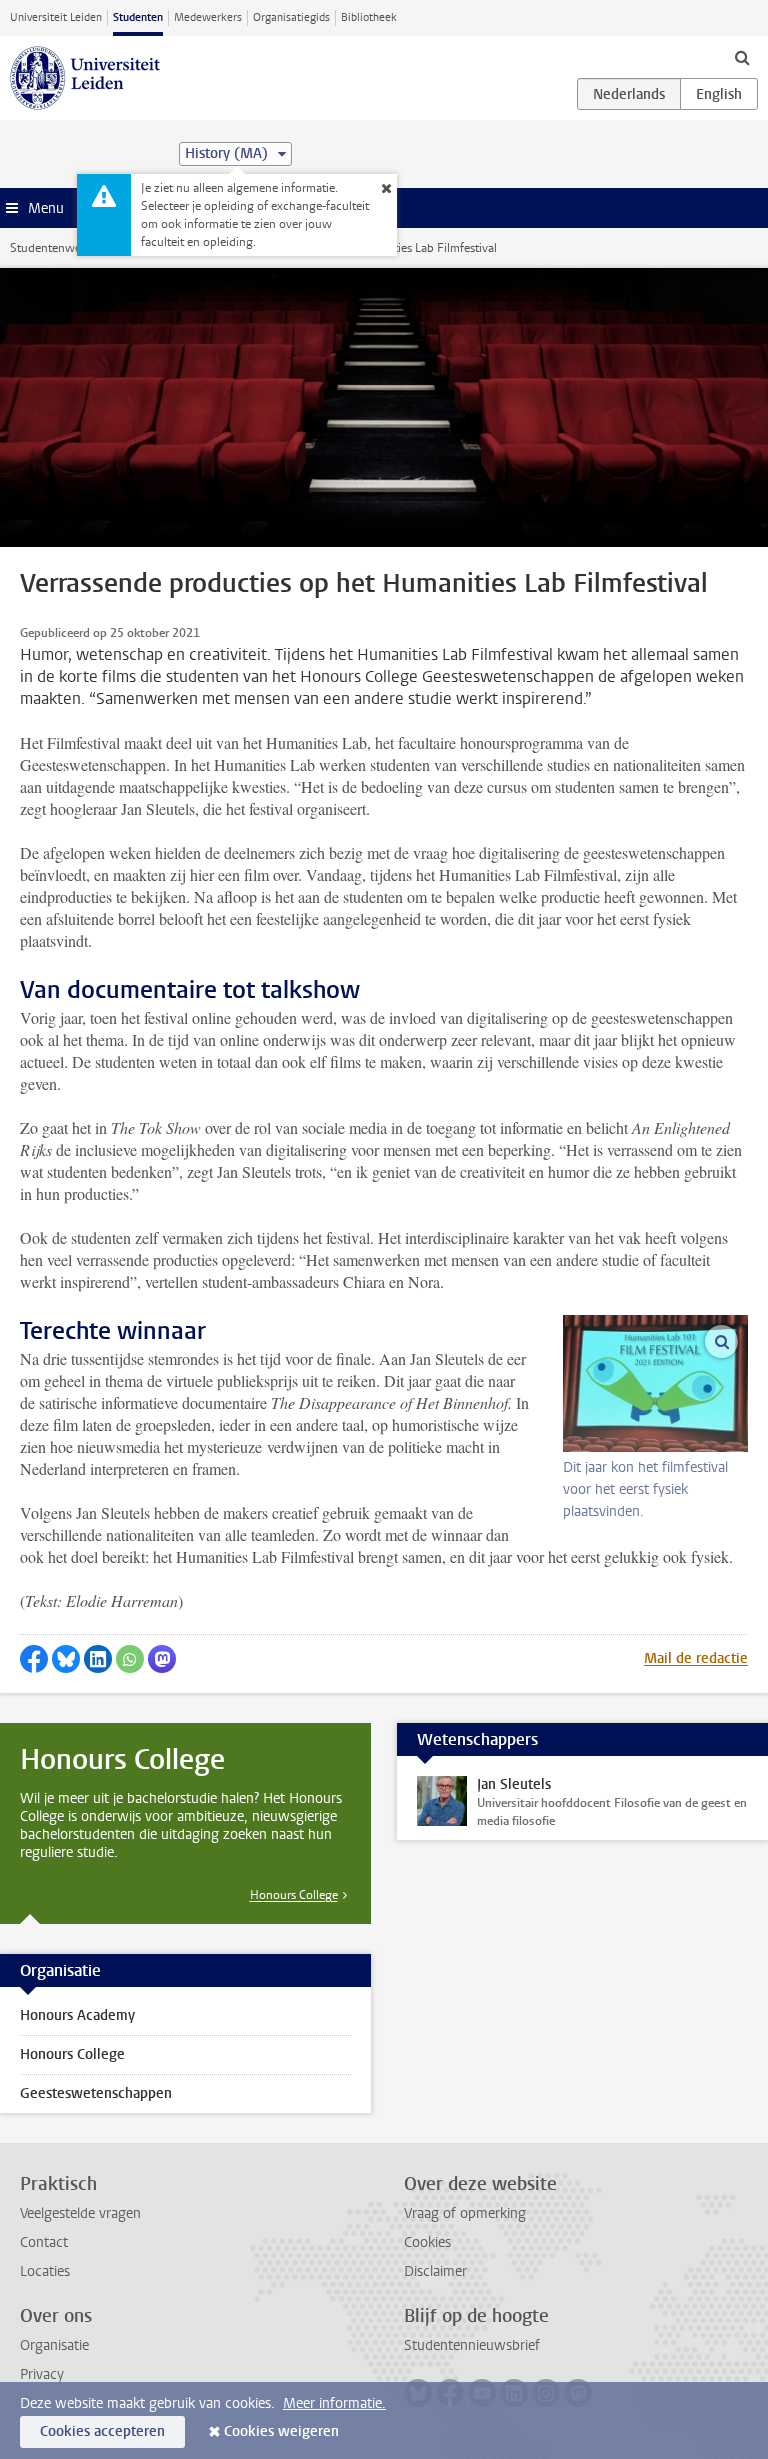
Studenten (138, 17)
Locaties (45, 2271)
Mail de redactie (696, 1658)
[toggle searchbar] (742, 57)
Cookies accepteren (102, 2431)
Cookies (427, 2242)
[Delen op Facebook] (34, 1659)
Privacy (42, 2374)
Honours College (294, 1895)
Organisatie (54, 2345)
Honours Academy (77, 2015)
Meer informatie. (334, 2403)
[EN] (719, 94)
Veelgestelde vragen (80, 2213)
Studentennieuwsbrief (472, 2345)
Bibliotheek (369, 17)
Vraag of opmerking (465, 2213)
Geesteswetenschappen (96, 2093)
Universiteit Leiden (56, 17)
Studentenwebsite (58, 248)
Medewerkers (208, 17)
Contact (44, 2242)
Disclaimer (435, 2271)
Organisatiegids (291, 17)
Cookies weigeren (281, 2431)
